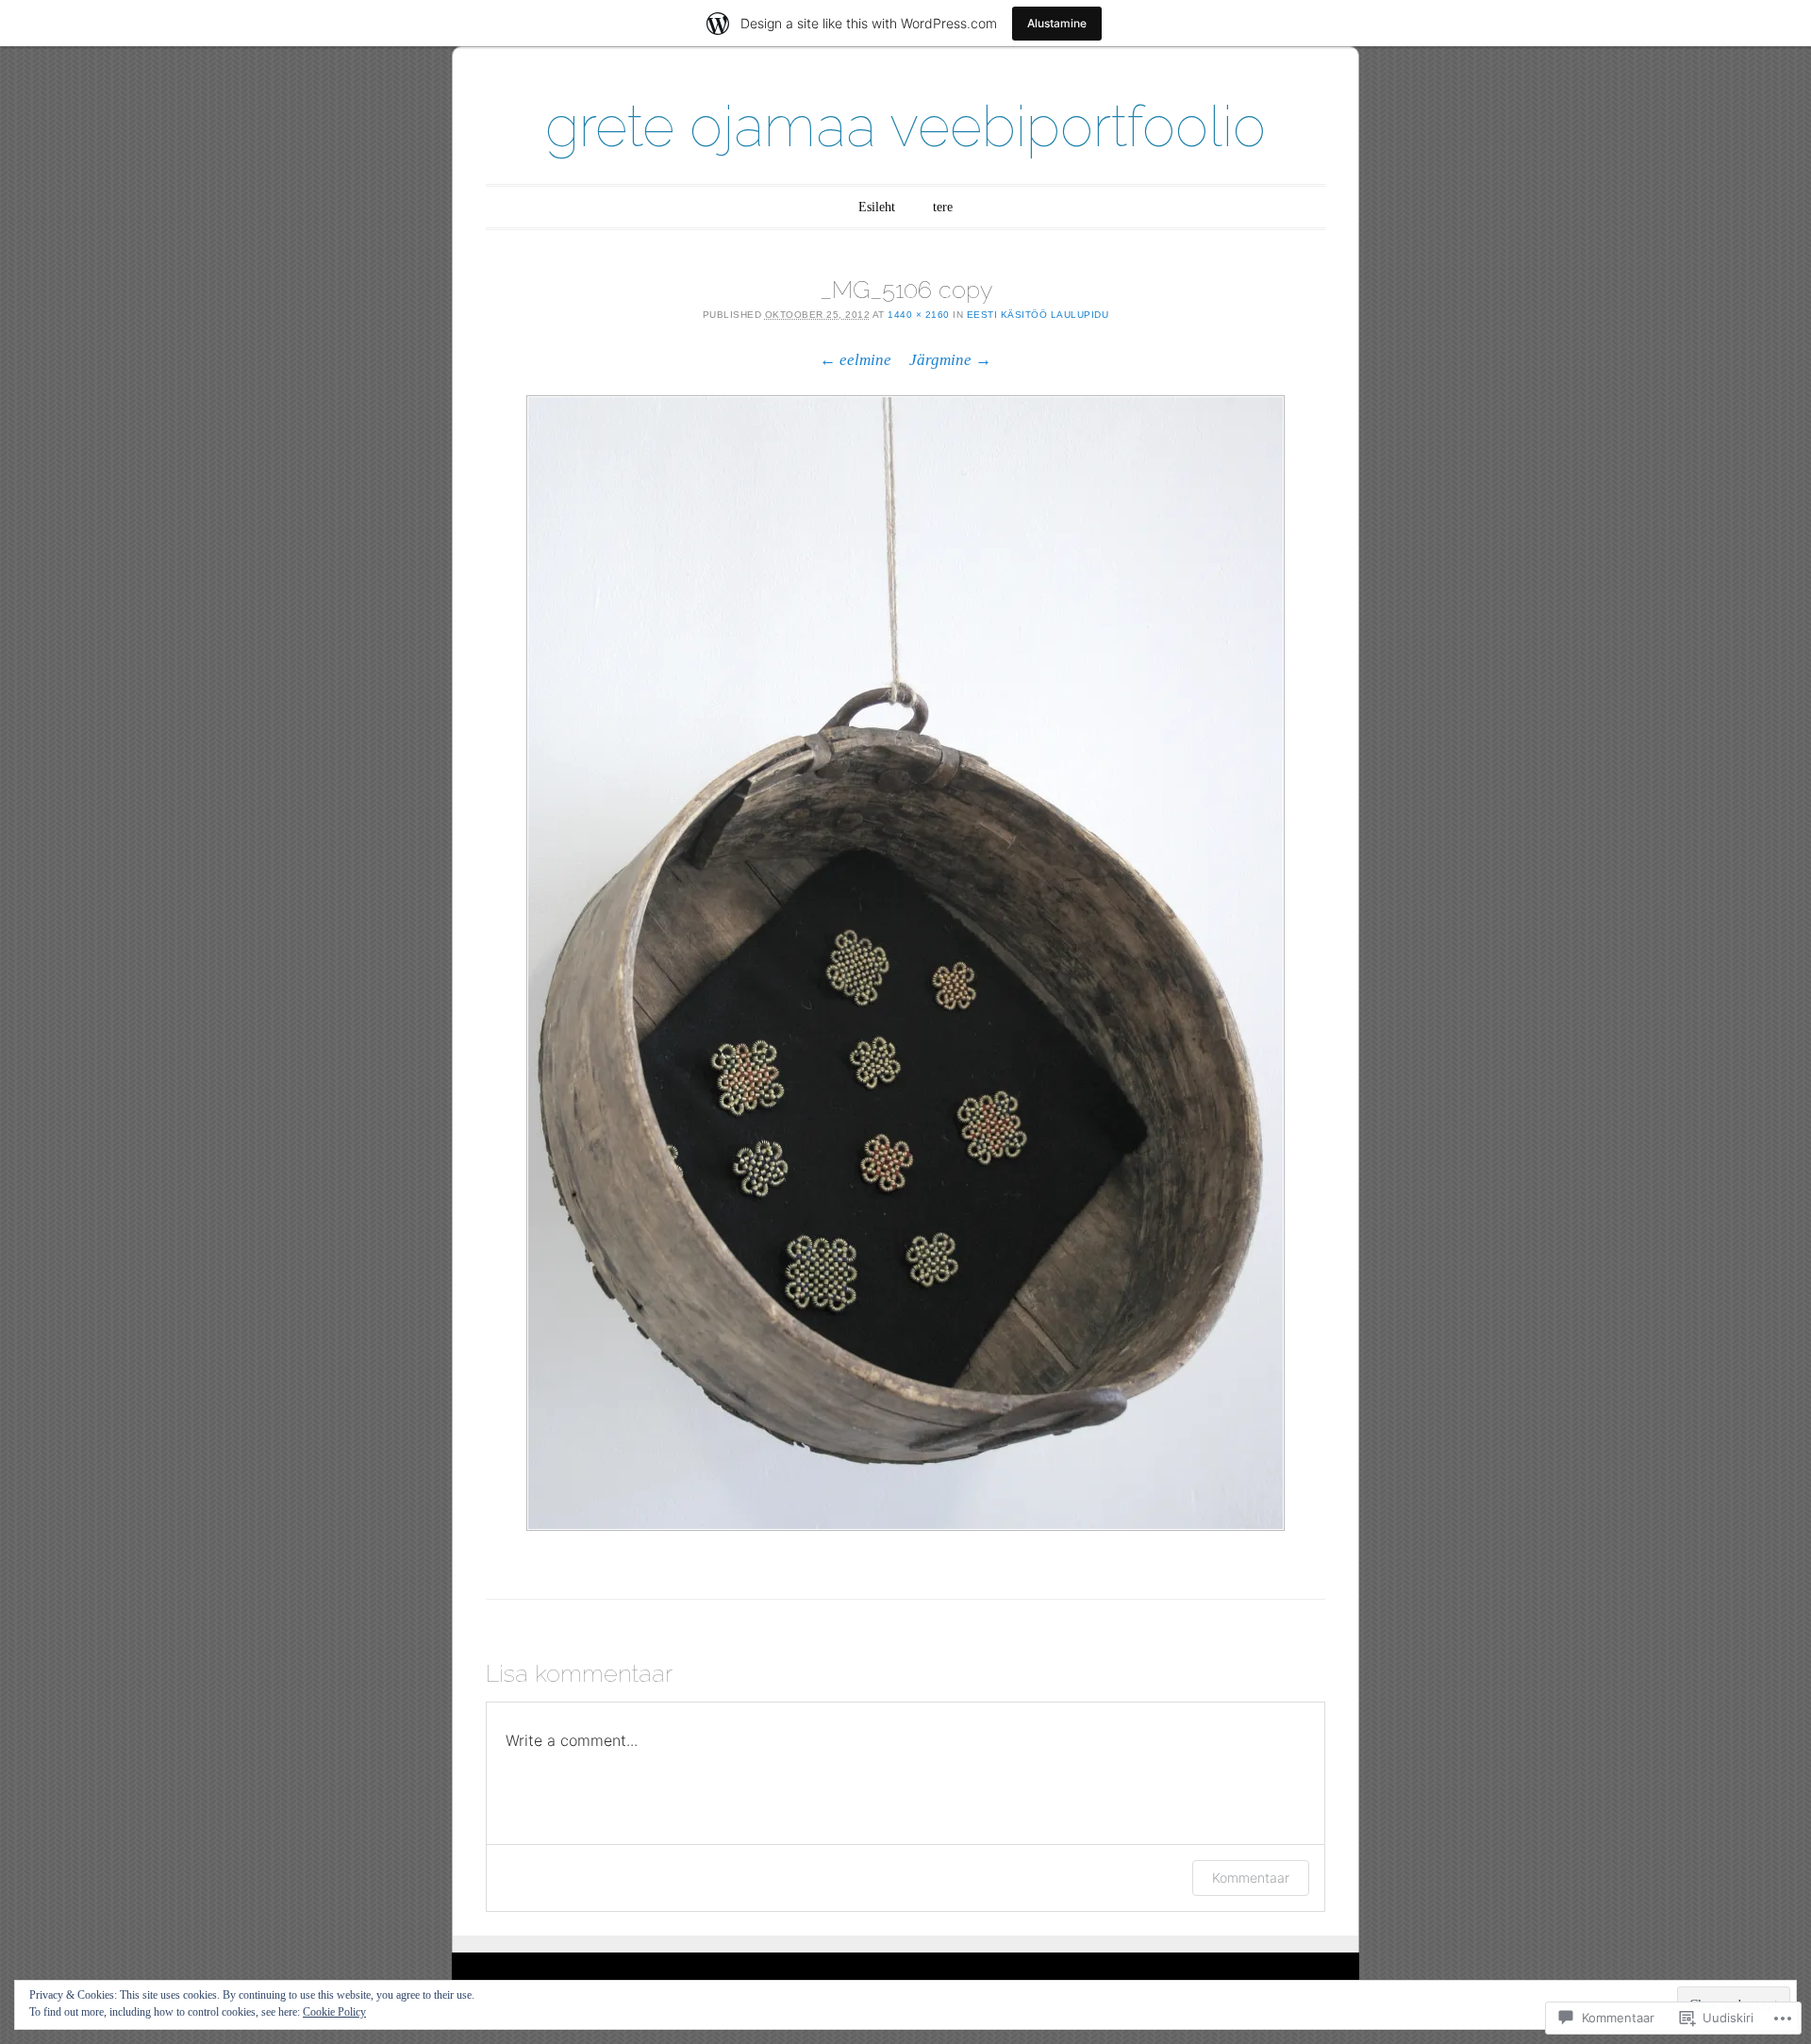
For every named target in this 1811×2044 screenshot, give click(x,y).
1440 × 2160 (919, 315)
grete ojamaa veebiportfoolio (905, 126)
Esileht (877, 207)
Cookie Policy (334, 2012)
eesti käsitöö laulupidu (1038, 315)
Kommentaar (1251, 1878)
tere (943, 207)
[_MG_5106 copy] (905, 963)
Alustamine (1057, 23)
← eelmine (856, 360)
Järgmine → (950, 360)
